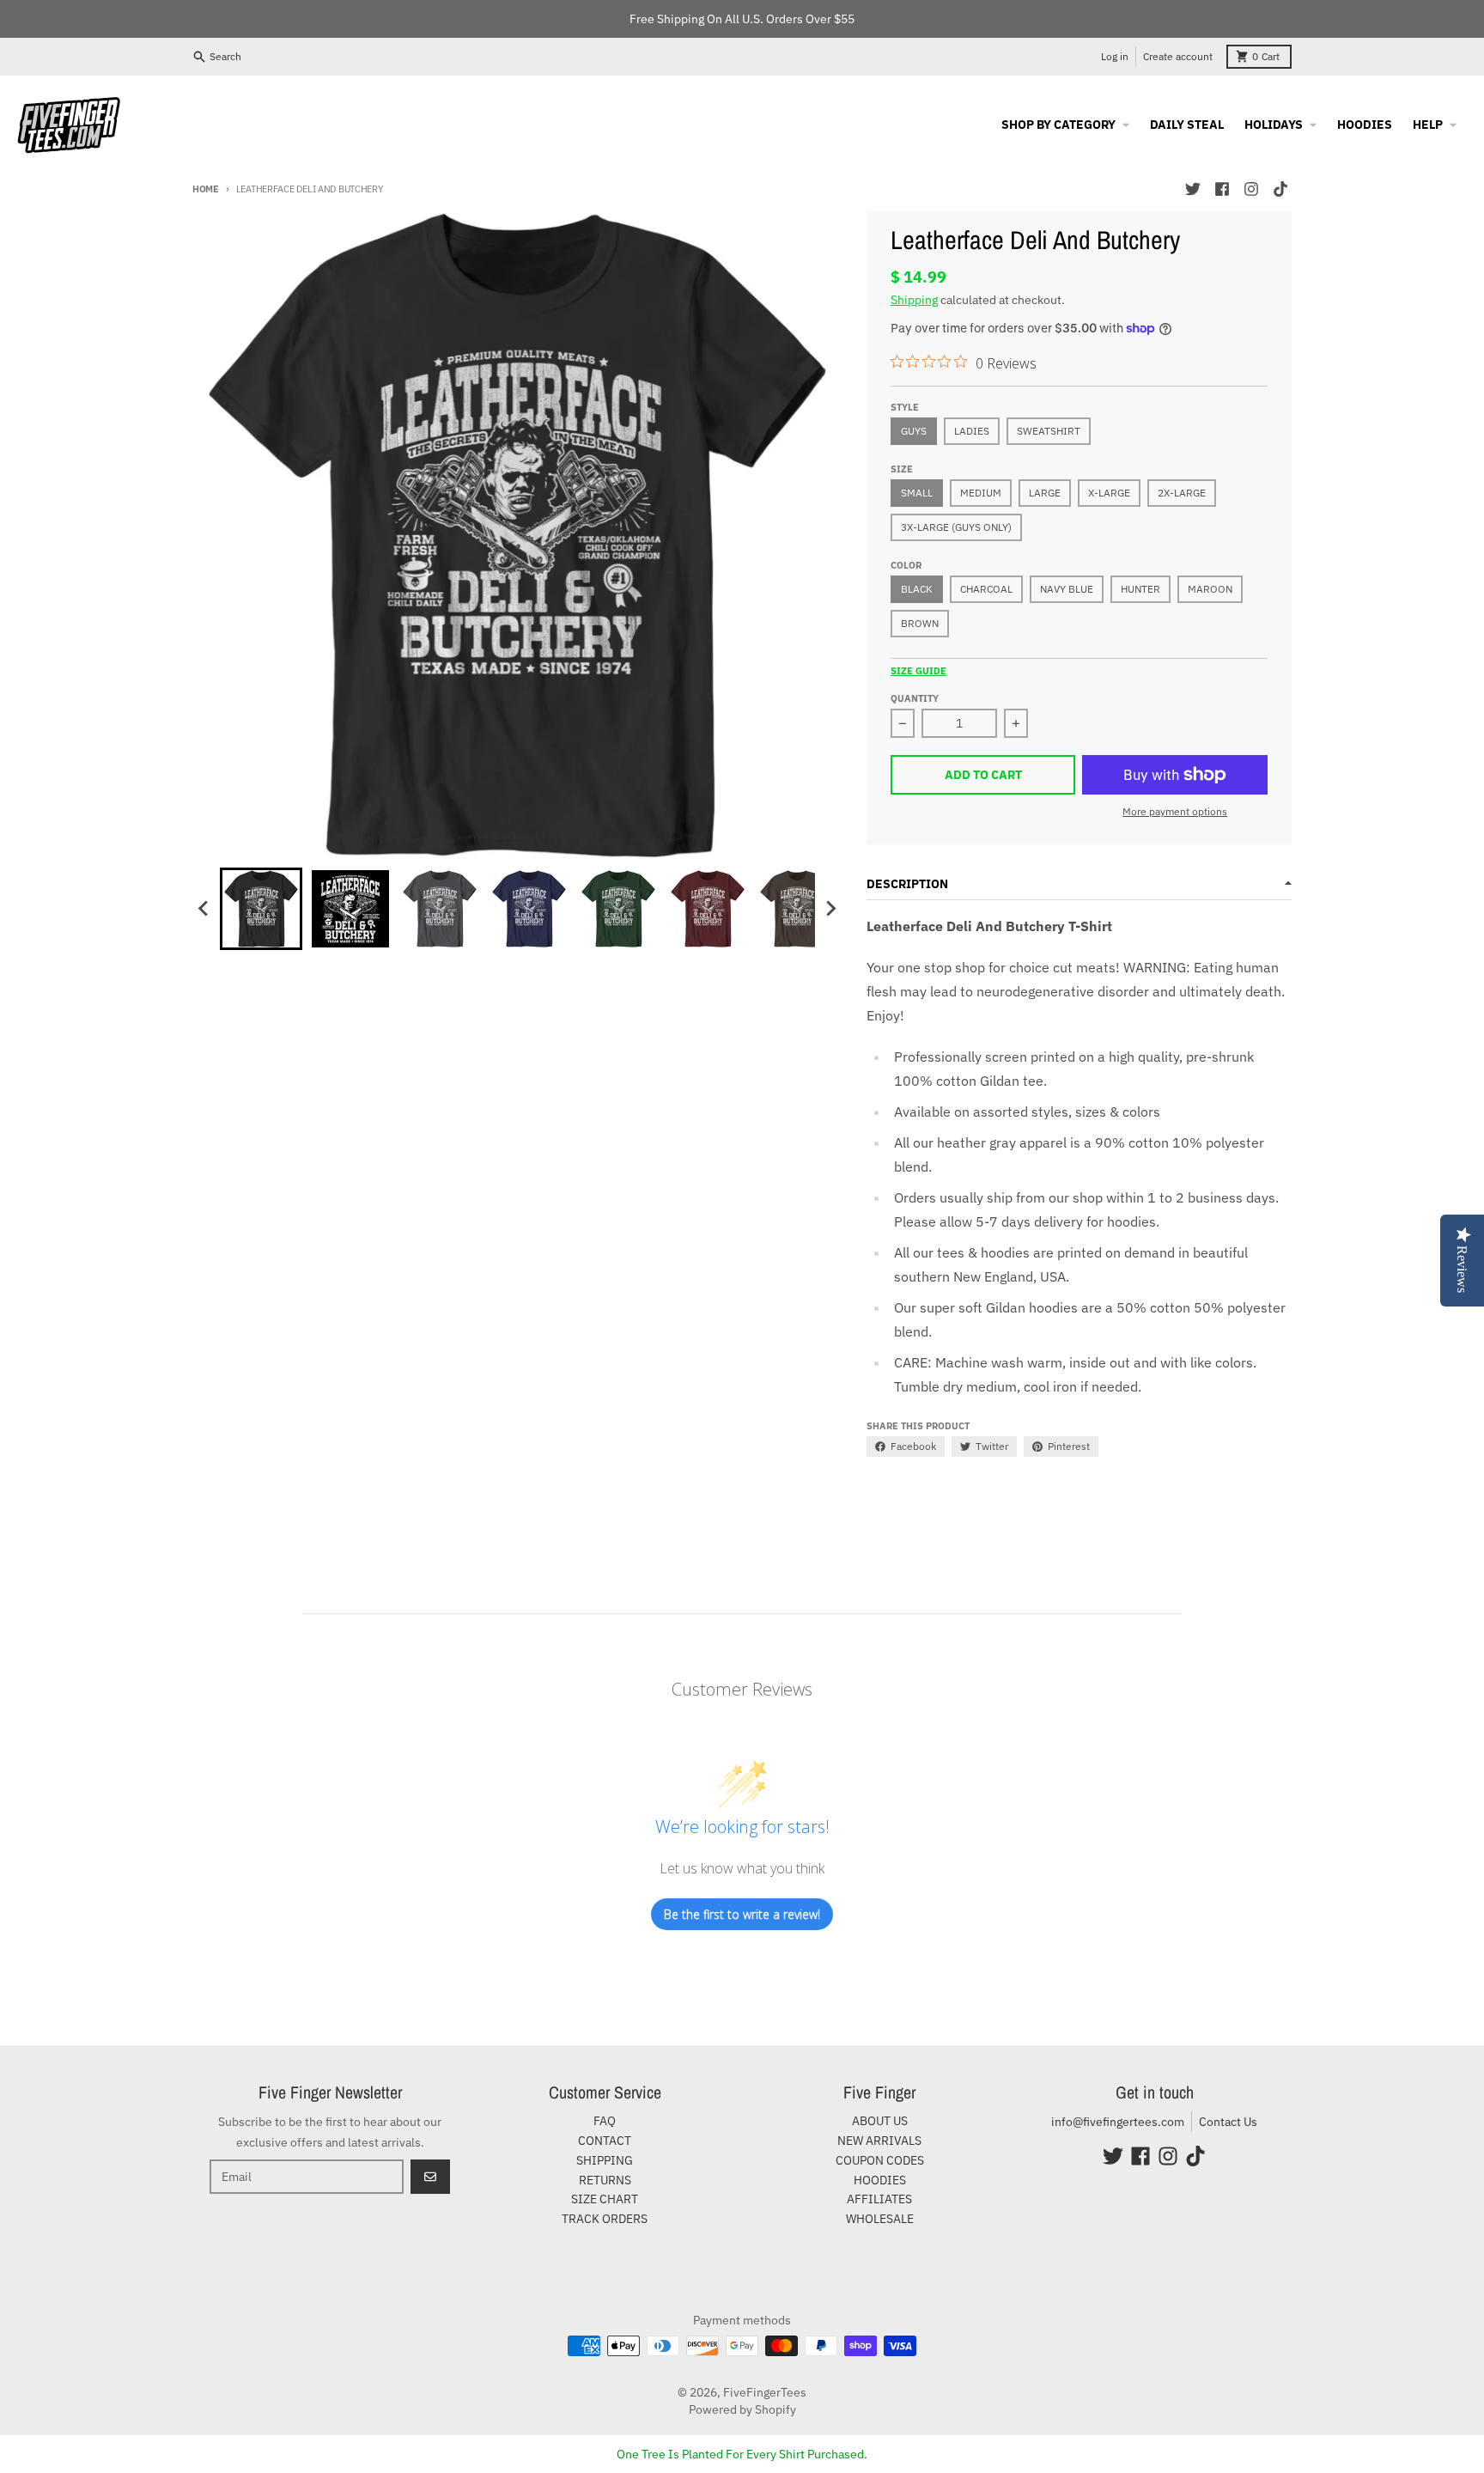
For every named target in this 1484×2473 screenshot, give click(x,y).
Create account (1178, 56)
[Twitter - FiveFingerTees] (1193, 189)
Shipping (914, 300)
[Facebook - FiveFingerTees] (1222, 189)
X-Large (1109, 493)
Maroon (1210, 589)
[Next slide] (830, 909)
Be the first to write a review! (742, 1914)
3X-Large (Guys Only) (956, 527)
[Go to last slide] (204, 909)
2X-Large (1182, 493)
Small (917, 493)
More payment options (1175, 811)
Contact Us (1228, 2122)
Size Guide (918, 671)
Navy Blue (1067, 589)
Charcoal (986, 589)
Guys (914, 431)
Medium (981, 493)
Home (206, 189)
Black (917, 589)
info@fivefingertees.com (1118, 2122)
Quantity (915, 698)
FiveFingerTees (765, 2392)
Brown (920, 623)
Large (1045, 493)
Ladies (972, 431)
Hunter (1140, 589)
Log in (1115, 56)
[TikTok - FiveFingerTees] (1280, 189)
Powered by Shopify (742, 2409)
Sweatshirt (1049, 431)
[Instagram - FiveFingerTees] (1251, 189)
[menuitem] (261, 909)
